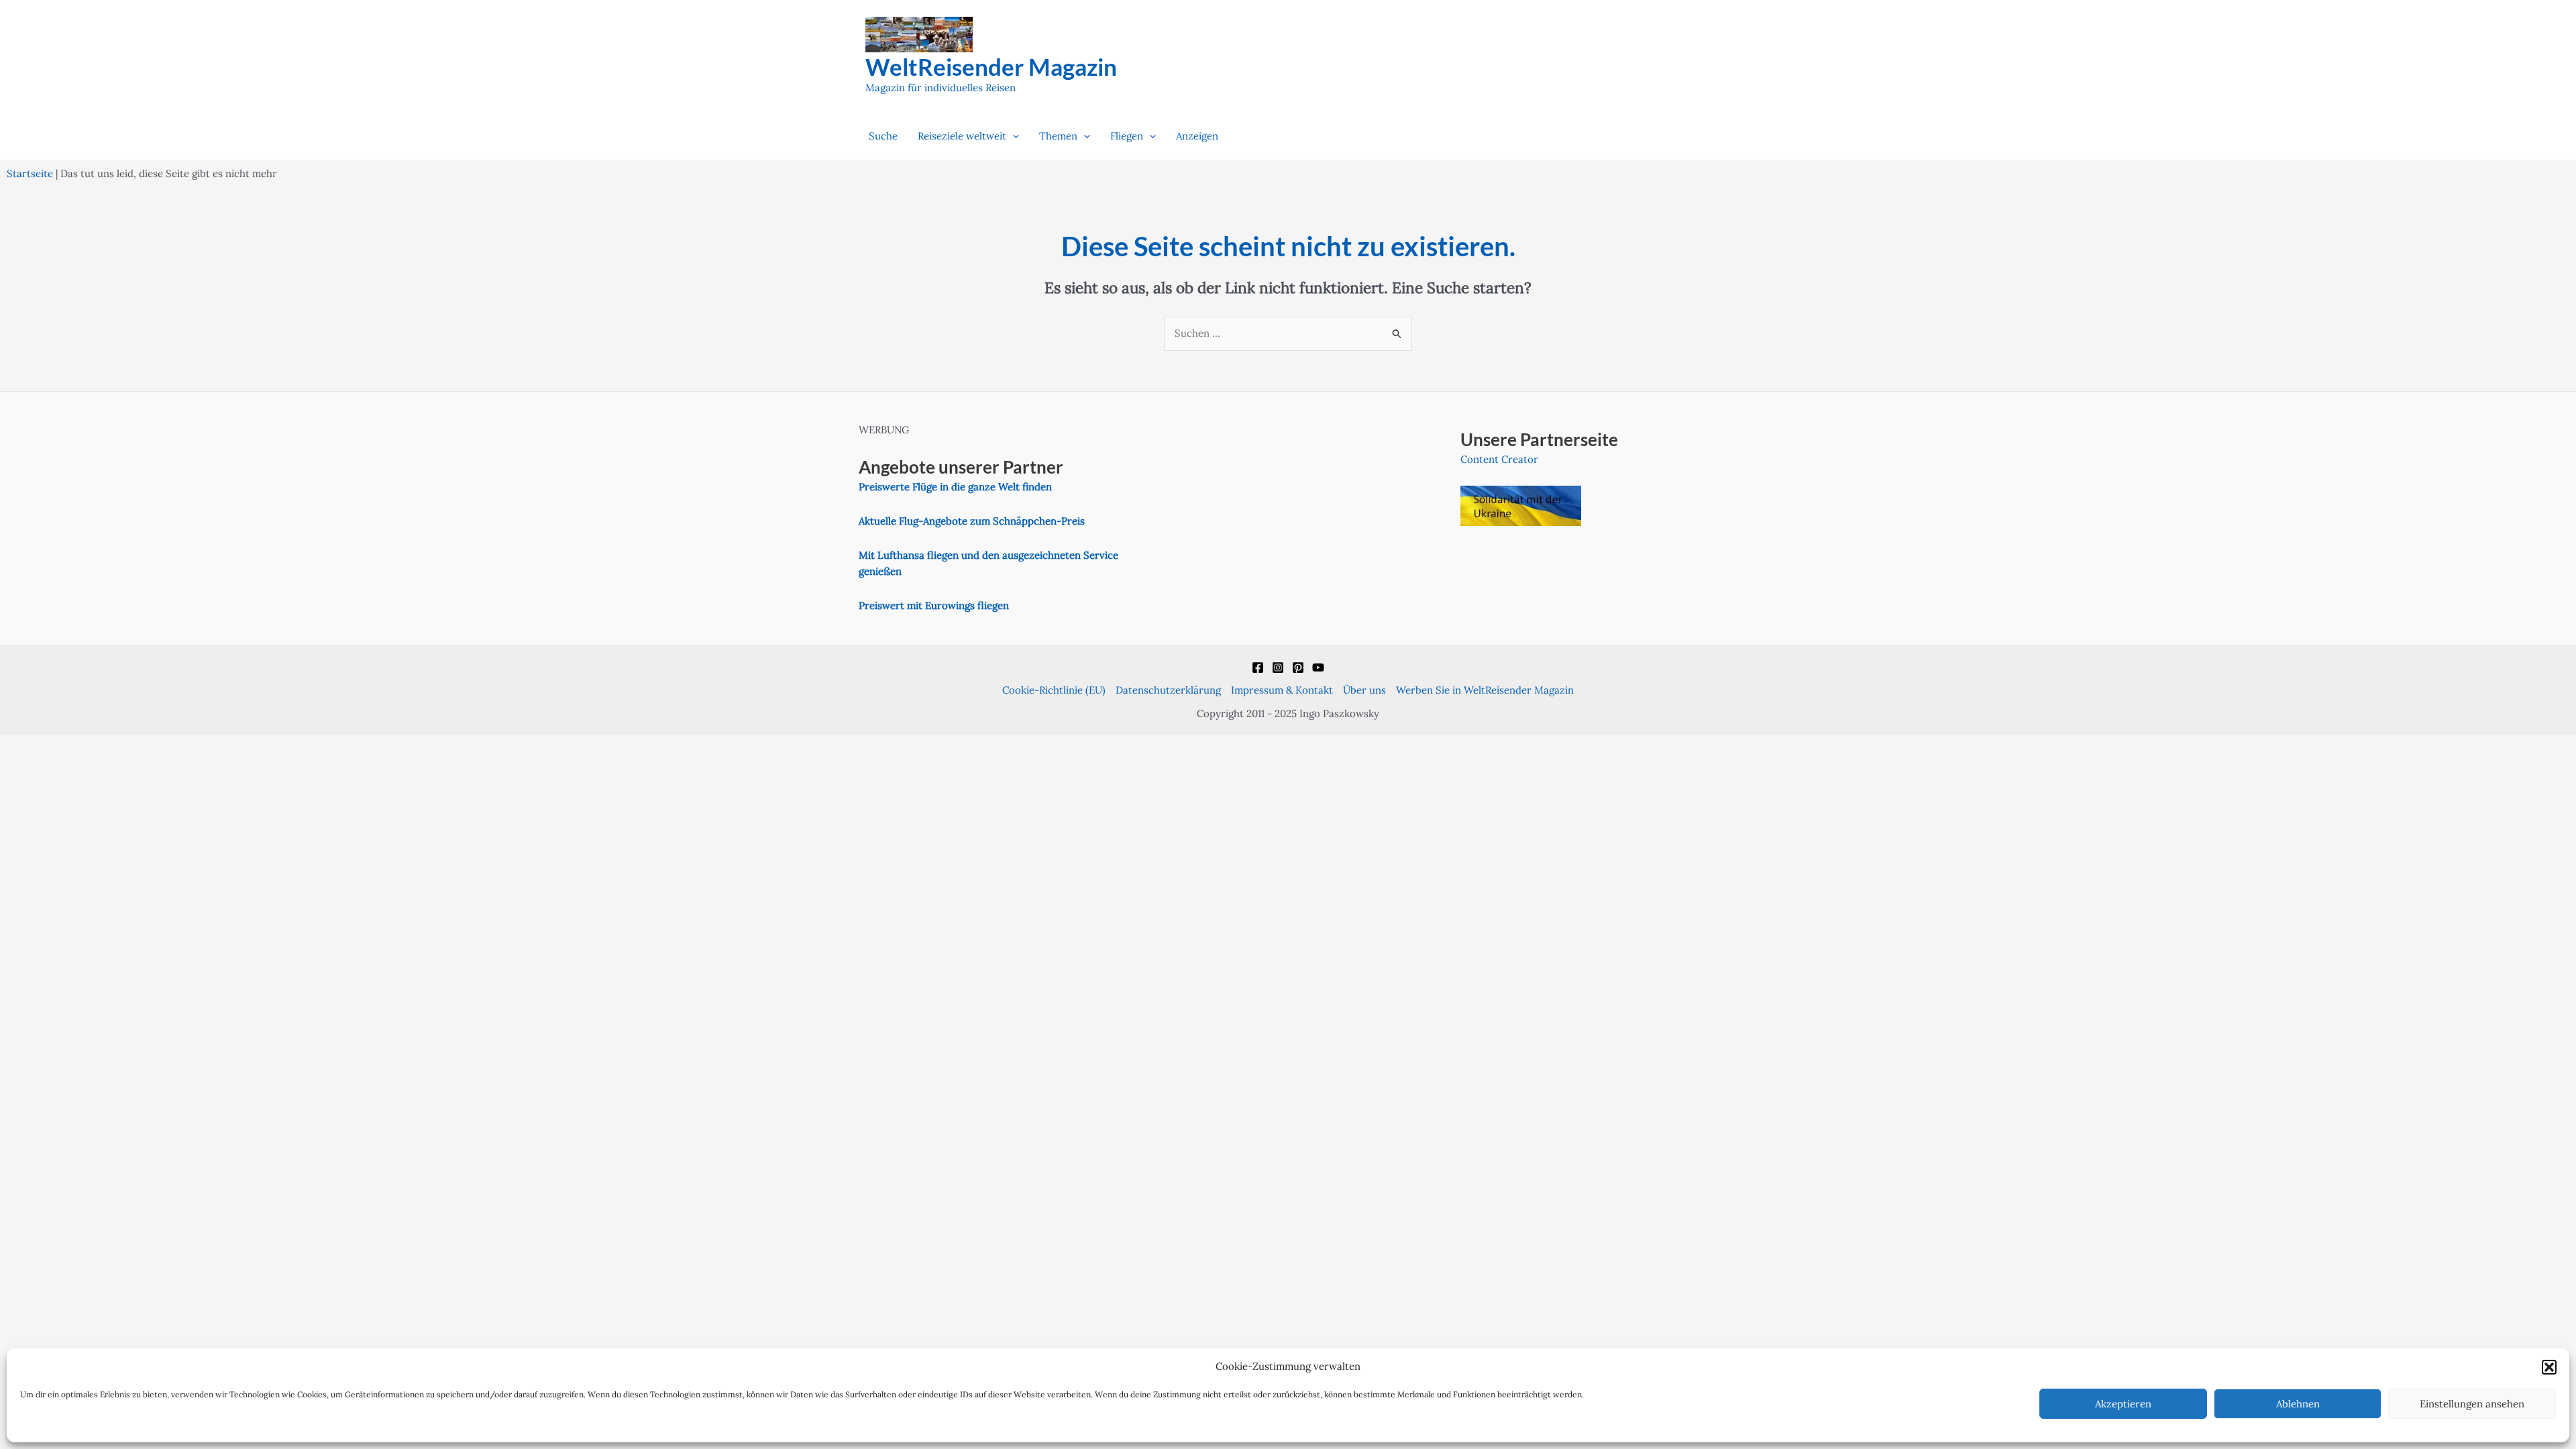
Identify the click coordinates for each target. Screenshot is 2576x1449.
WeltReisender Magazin (991, 66)
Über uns (1364, 690)
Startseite (30, 173)
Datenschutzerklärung (1168, 690)
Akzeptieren (2123, 1404)
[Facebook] (1258, 667)
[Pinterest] (1298, 667)
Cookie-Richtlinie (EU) (1054, 690)
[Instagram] (1278, 667)
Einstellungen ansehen (2472, 1404)
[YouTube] (1318, 667)
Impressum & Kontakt (1282, 690)
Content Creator (1499, 459)
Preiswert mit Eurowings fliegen (934, 605)
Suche (883, 136)
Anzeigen (1197, 136)
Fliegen (1127, 136)
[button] (2549, 1367)
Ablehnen (2298, 1404)
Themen (1058, 136)
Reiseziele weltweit (962, 136)
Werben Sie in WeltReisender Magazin (1485, 690)
